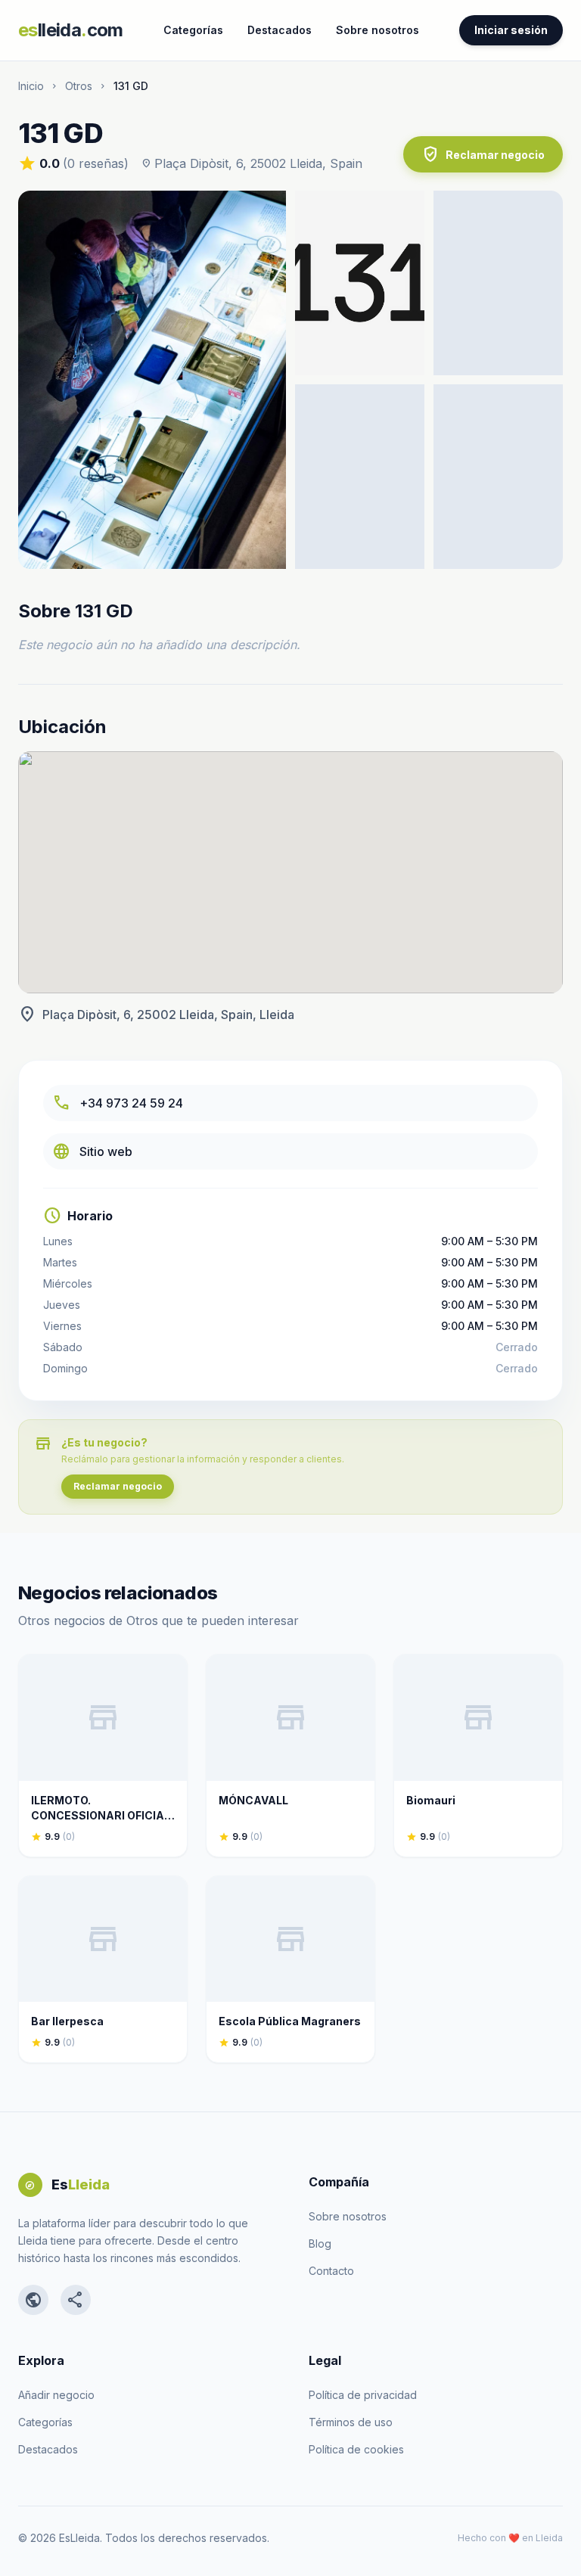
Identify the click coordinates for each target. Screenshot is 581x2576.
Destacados (280, 30)
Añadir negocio (56, 2395)
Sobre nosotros (377, 30)
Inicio (31, 86)
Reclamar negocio (483, 154)
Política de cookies (356, 2449)
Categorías (193, 30)
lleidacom (71, 30)
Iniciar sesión (511, 30)
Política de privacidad (363, 2395)
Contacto (331, 2271)
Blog (320, 2244)
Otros (79, 86)
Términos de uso (351, 2422)
